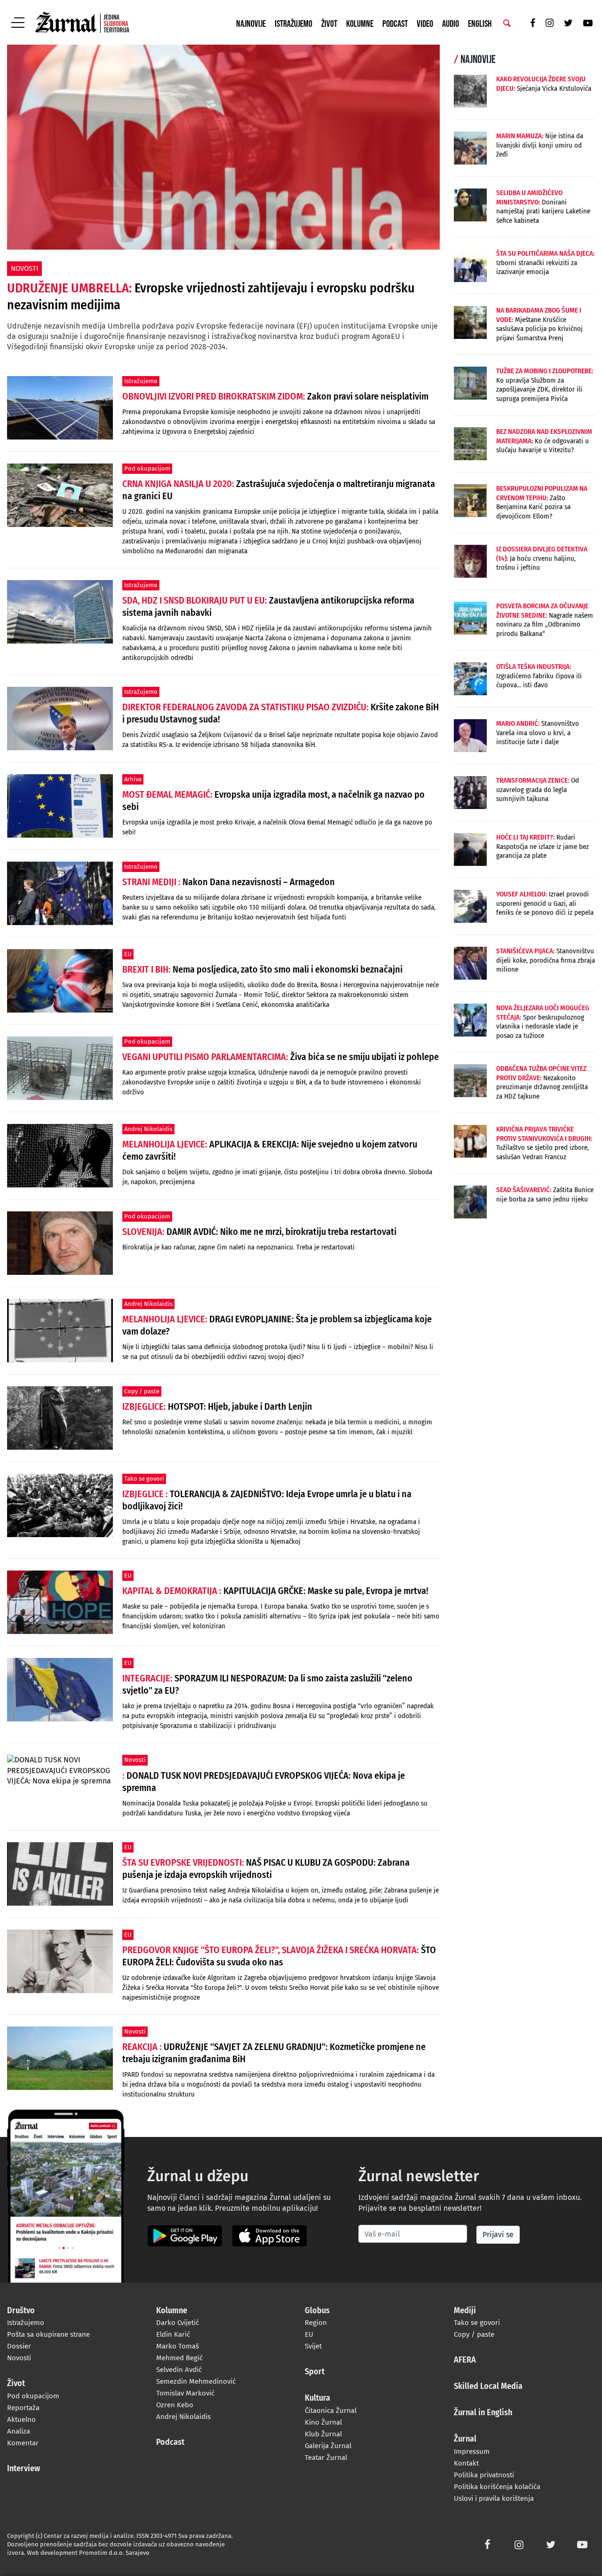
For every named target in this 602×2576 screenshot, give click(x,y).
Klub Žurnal (323, 2434)
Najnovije (251, 24)
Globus (317, 2311)
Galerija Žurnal (328, 2446)
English (480, 24)
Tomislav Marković (185, 2393)
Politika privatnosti (484, 2475)
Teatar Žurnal (326, 2458)
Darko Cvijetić (178, 2323)
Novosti (19, 2358)
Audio (451, 24)
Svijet (313, 2346)
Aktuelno (21, 2419)
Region (316, 2323)
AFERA (465, 2360)
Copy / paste (474, 2334)
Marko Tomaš (178, 2346)
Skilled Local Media (488, 2387)
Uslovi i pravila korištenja (494, 2498)
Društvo (21, 2311)
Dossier (19, 2346)
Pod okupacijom (33, 2396)
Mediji (465, 2311)
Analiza (19, 2431)
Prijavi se (498, 2234)
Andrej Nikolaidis (183, 2417)
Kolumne (360, 24)
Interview (24, 2469)
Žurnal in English (483, 2413)
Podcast (395, 24)
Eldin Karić (173, 2334)
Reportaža (23, 2408)
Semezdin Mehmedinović (196, 2381)
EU (309, 2334)
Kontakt (466, 2463)
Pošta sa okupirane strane (48, 2334)
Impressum (472, 2451)
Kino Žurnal (323, 2422)
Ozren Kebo (175, 2405)
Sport (315, 2372)
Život (329, 24)
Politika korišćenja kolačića (497, 2487)
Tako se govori (477, 2323)
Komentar (23, 2443)
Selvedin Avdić (179, 2370)
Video (425, 24)
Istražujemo (293, 24)
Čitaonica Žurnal (331, 2411)
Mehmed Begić (179, 2358)
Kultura (317, 2398)
